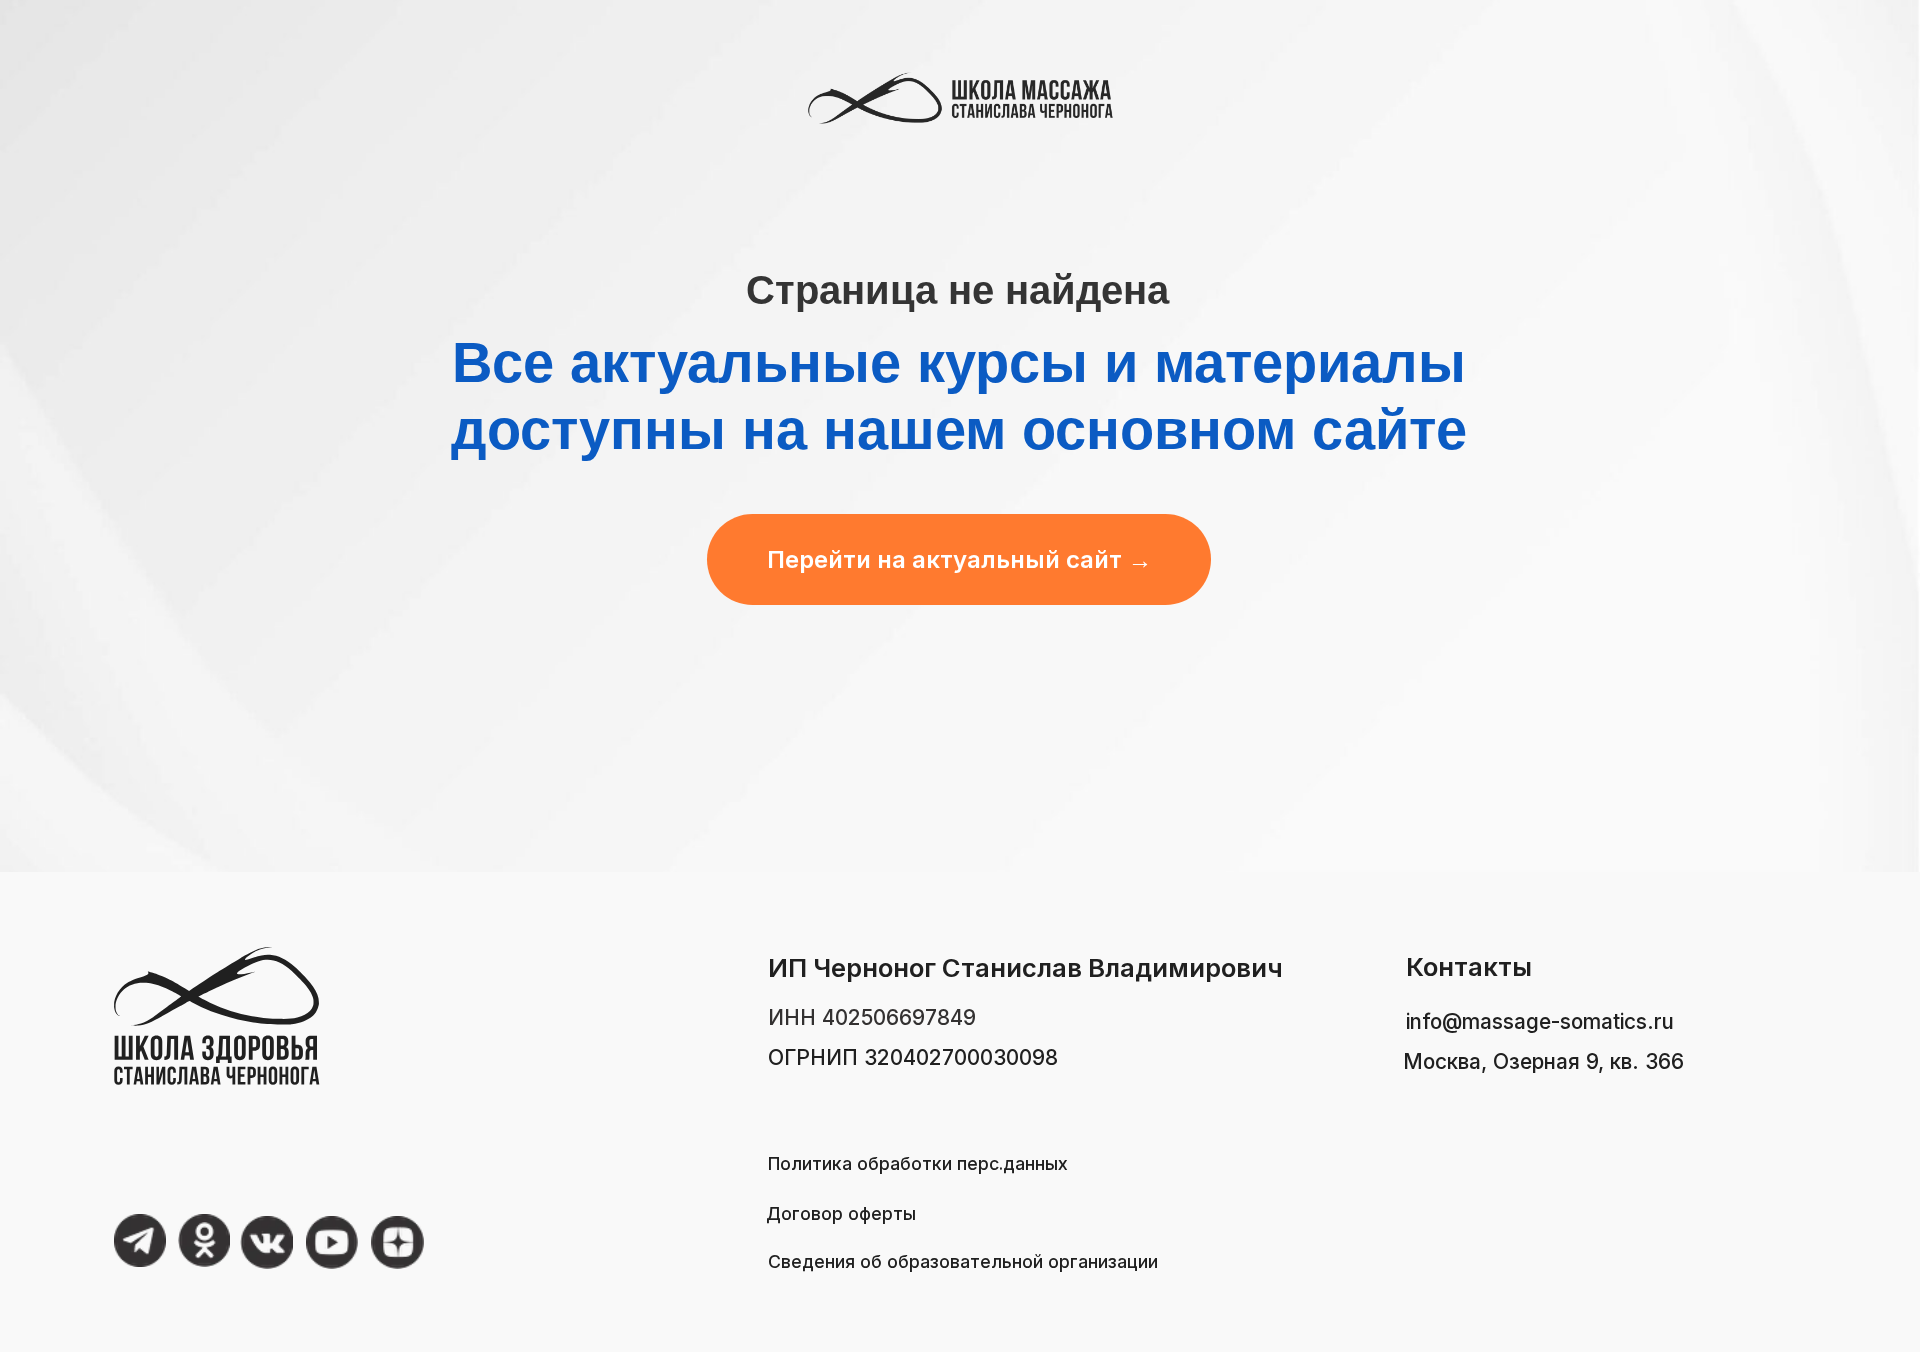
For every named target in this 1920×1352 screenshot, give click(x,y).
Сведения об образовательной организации (963, 1261)
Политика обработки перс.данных (918, 1163)
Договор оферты (841, 1213)
